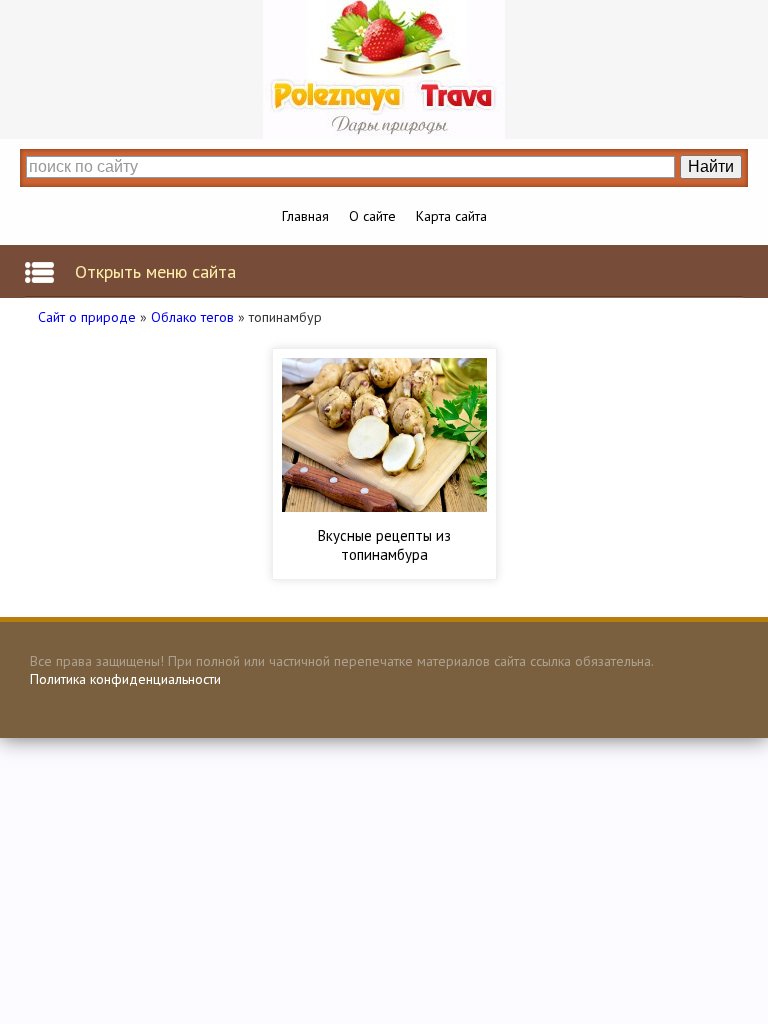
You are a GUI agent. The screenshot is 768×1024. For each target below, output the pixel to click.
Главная (305, 216)
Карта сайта (451, 216)
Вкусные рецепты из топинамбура (384, 545)
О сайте (372, 216)
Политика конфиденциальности (125, 679)
